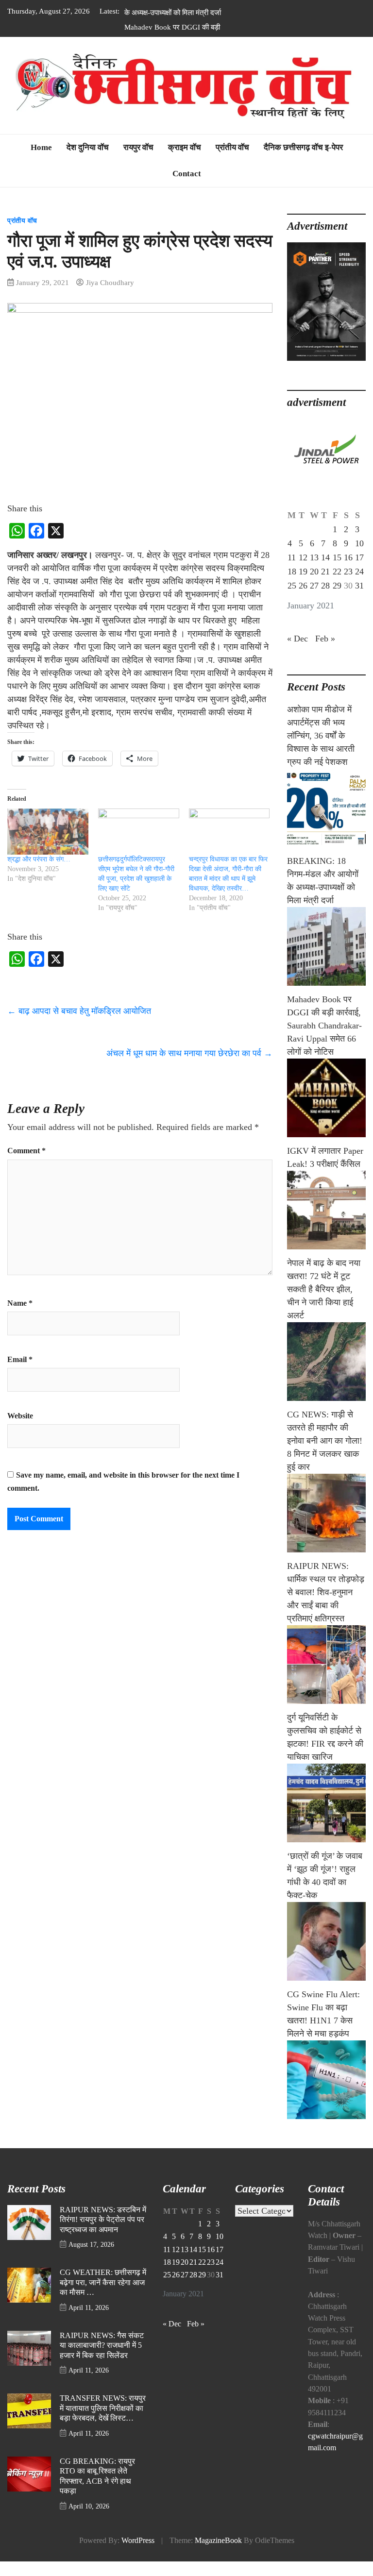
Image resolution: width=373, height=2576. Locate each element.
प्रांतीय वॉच (232, 162)
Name (20, 1318)
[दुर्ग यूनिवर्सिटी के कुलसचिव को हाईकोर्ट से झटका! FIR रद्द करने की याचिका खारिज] (326, 1818)
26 (303, 600)
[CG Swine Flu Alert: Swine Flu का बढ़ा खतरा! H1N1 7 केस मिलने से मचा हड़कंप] (326, 2094)
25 (292, 600)
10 (359, 558)
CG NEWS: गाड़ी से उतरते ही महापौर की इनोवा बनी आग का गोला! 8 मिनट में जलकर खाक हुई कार (325, 1455)
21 (325, 586)
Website (20, 1431)
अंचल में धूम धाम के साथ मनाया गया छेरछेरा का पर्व (189, 1068)
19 (303, 586)
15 (337, 572)
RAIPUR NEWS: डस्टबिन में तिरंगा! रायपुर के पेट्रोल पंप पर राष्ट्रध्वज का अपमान (103, 2234)
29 (337, 600)
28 (325, 600)
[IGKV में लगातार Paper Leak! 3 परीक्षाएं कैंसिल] (326, 1225)
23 (348, 586)
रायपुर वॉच (138, 162)
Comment (26, 1165)
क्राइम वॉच (185, 162)
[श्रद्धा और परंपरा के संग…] (48, 846)
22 (337, 586)
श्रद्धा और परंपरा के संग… (39, 874)
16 (348, 572)
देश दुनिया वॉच (88, 162)
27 (314, 600)
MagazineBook (218, 2555)
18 (292, 586)
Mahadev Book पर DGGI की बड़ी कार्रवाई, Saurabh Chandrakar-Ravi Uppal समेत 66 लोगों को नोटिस (175, 25)
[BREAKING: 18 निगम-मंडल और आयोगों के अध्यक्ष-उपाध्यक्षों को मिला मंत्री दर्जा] (326, 961)
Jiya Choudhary (110, 297)
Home (41, 162)
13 (314, 572)
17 (359, 572)
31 (359, 600)
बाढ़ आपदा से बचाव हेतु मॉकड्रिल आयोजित (79, 1026)
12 (303, 572)
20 (314, 586)
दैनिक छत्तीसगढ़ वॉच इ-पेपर (303, 162)
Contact (187, 188)
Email (20, 1374)
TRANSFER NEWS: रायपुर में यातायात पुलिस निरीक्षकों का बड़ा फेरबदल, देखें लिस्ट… (103, 2423)
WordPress (138, 2555)
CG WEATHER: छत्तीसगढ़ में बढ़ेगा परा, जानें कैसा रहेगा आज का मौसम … (103, 2297)
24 (359, 586)
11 (292, 572)
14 (325, 572)
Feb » (325, 653)
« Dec (297, 653)
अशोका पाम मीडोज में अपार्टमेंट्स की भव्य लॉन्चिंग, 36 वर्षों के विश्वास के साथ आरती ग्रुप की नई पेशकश (321, 750)
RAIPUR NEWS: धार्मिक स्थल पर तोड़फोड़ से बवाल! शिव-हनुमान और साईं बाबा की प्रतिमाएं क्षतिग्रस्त (326, 1607)
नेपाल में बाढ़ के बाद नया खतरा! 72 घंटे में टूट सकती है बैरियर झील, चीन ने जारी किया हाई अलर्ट (324, 1304)
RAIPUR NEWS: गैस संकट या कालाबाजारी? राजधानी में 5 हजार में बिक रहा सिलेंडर (102, 2360)
